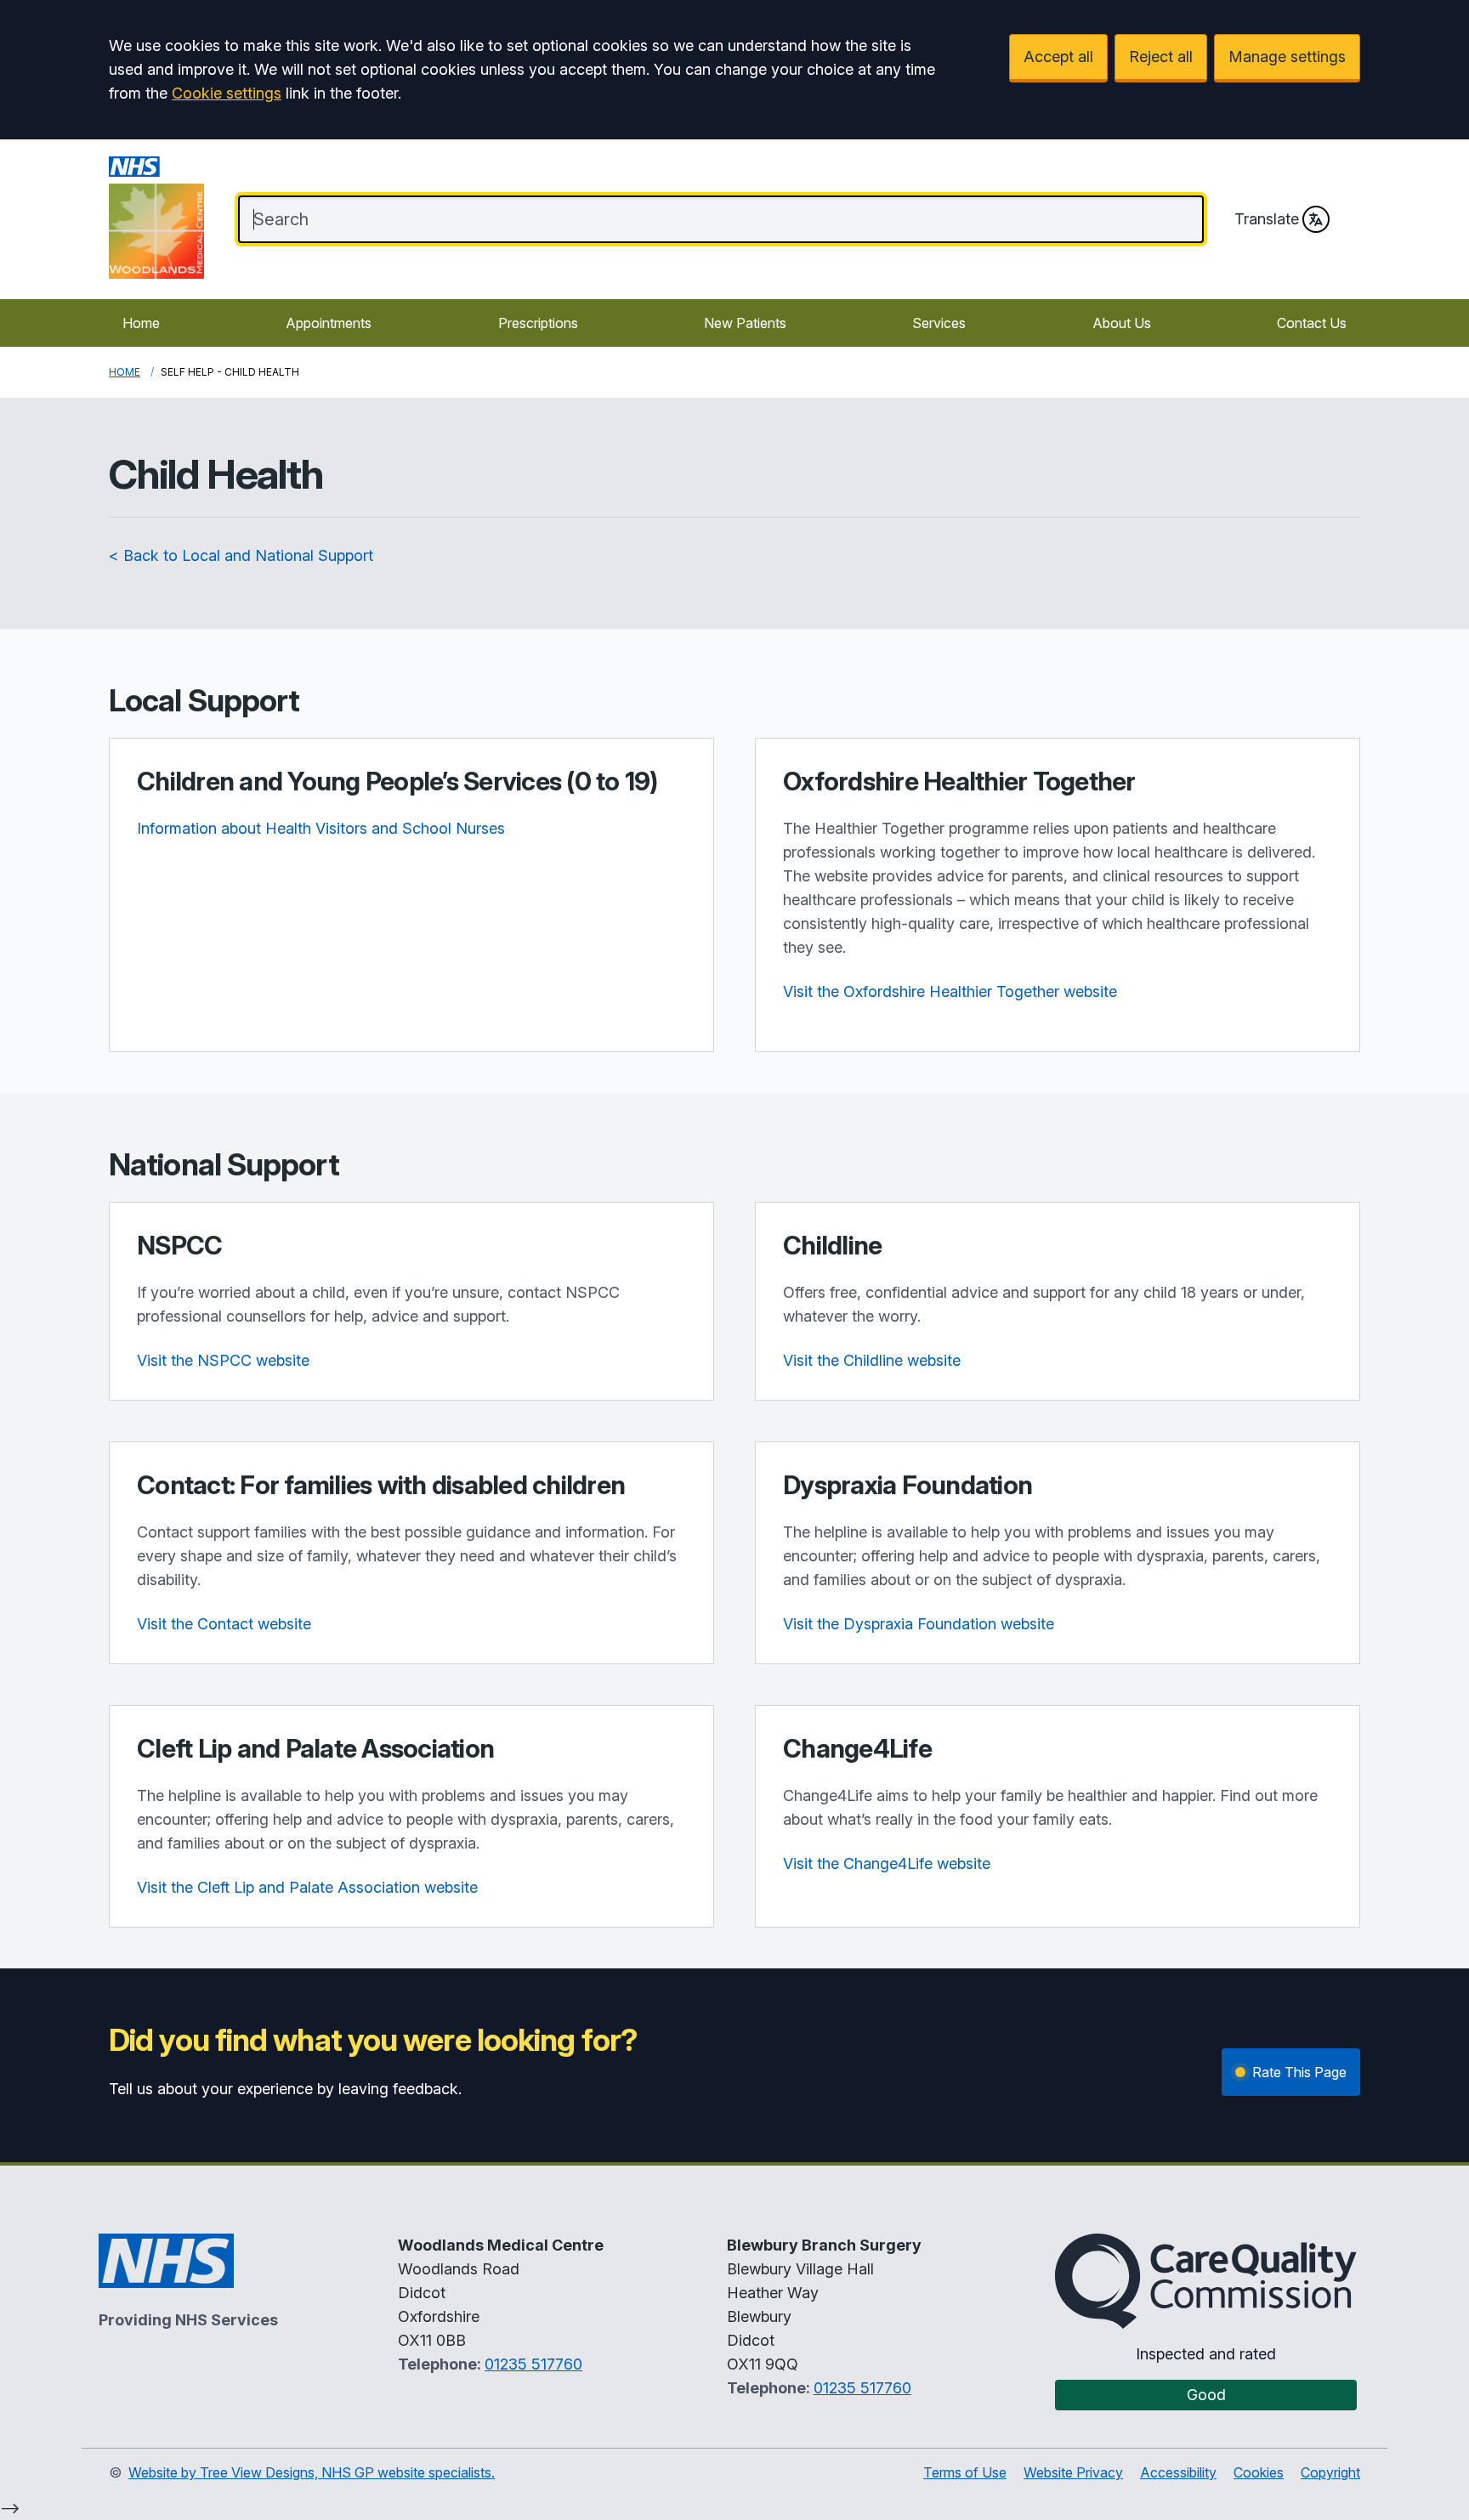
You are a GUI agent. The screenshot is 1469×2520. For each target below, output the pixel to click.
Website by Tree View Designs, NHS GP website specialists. (312, 2472)
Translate (1267, 219)
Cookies (1259, 2472)
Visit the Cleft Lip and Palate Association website (307, 1887)
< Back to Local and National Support (241, 555)
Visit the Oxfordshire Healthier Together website (950, 991)
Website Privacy (1073, 2472)
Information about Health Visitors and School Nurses (321, 828)
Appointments (329, 323)
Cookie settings (227, 93)
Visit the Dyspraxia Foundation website (919, 1624)
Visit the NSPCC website (223, 1360)
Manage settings (1287, 57)
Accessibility (1178, 2472)
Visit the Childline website (872, 1360)
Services (939, 323)
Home (141, 323)
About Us (1122, 323)
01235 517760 (533, 2364)
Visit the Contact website (224, 1624)
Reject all (1161, 57)
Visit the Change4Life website (887, 1863)
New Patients (745, 323)
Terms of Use (965, 2472)
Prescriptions (538, 323)
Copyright (1330, 2472)
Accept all (1058, 57)
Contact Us (1312, 323)
